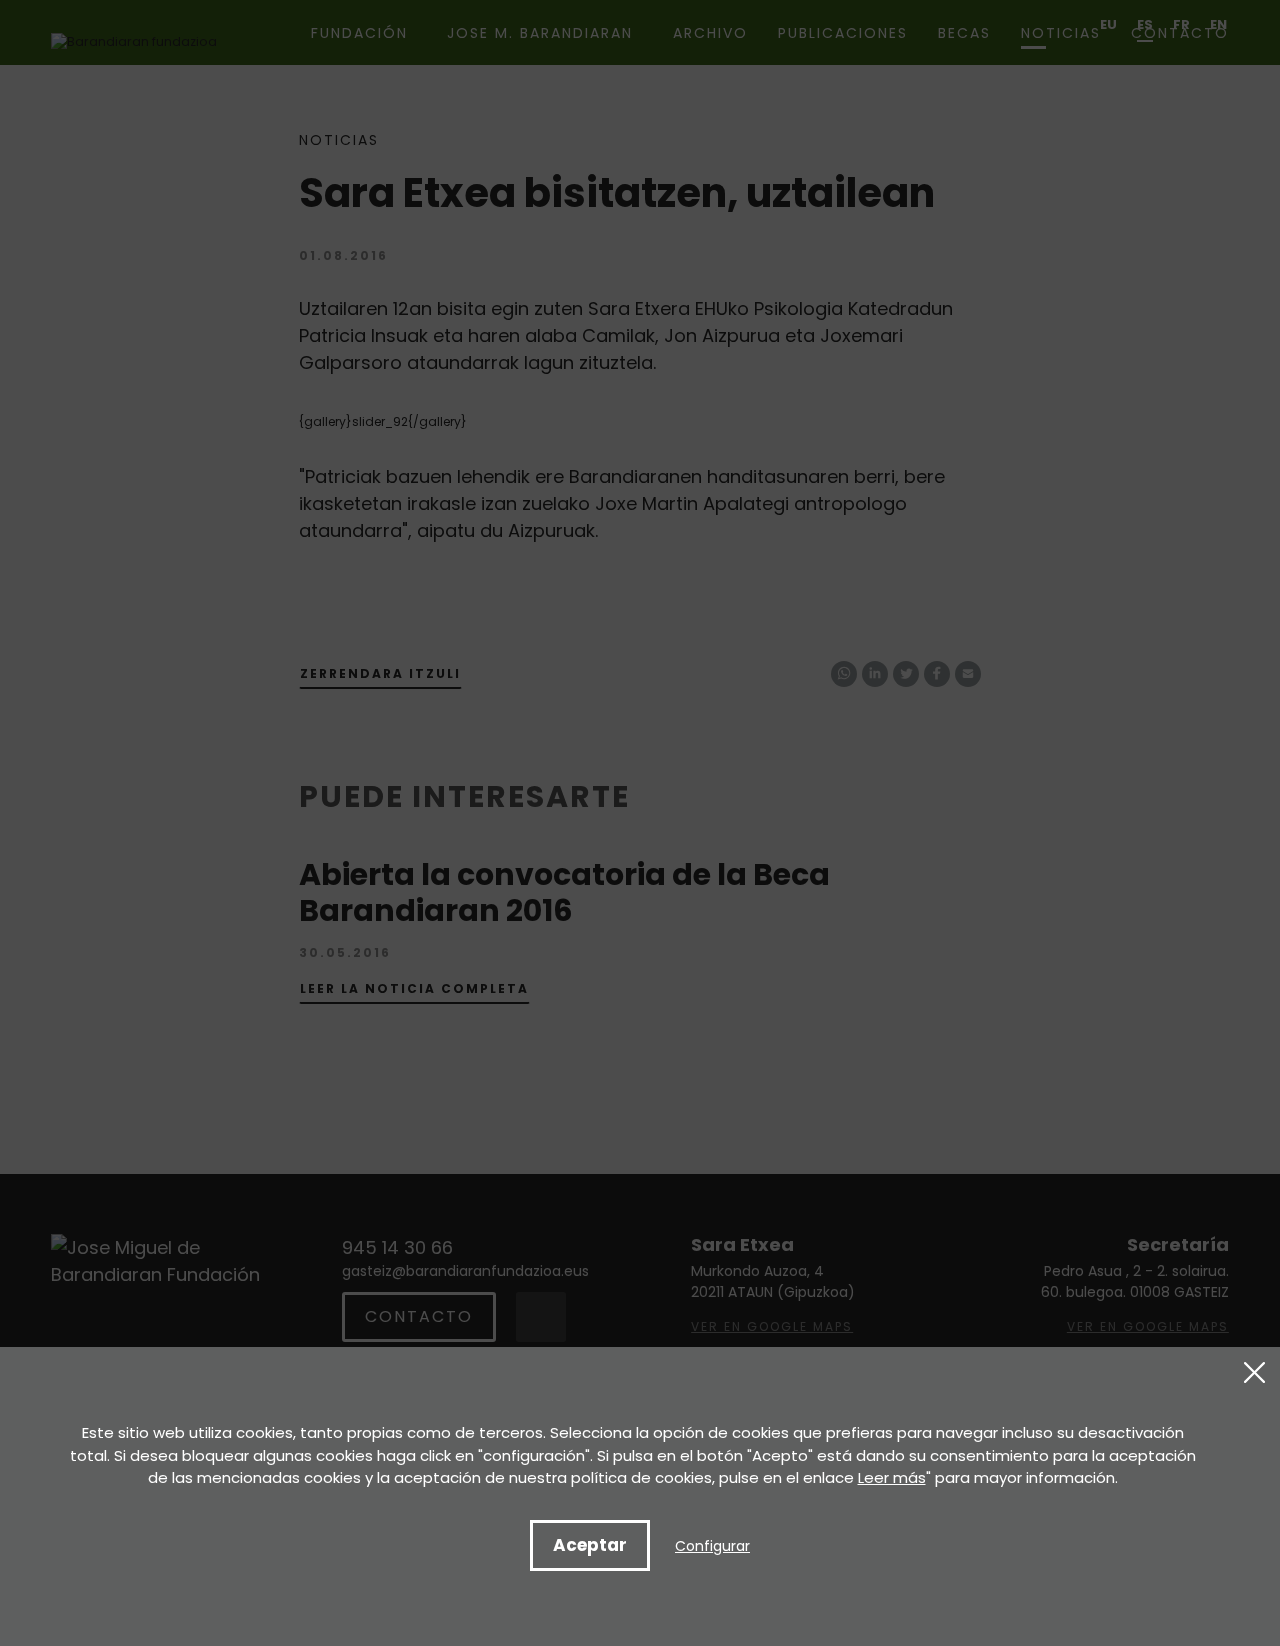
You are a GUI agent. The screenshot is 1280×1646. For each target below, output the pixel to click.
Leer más (892, 1477)
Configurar (712, 1546)
